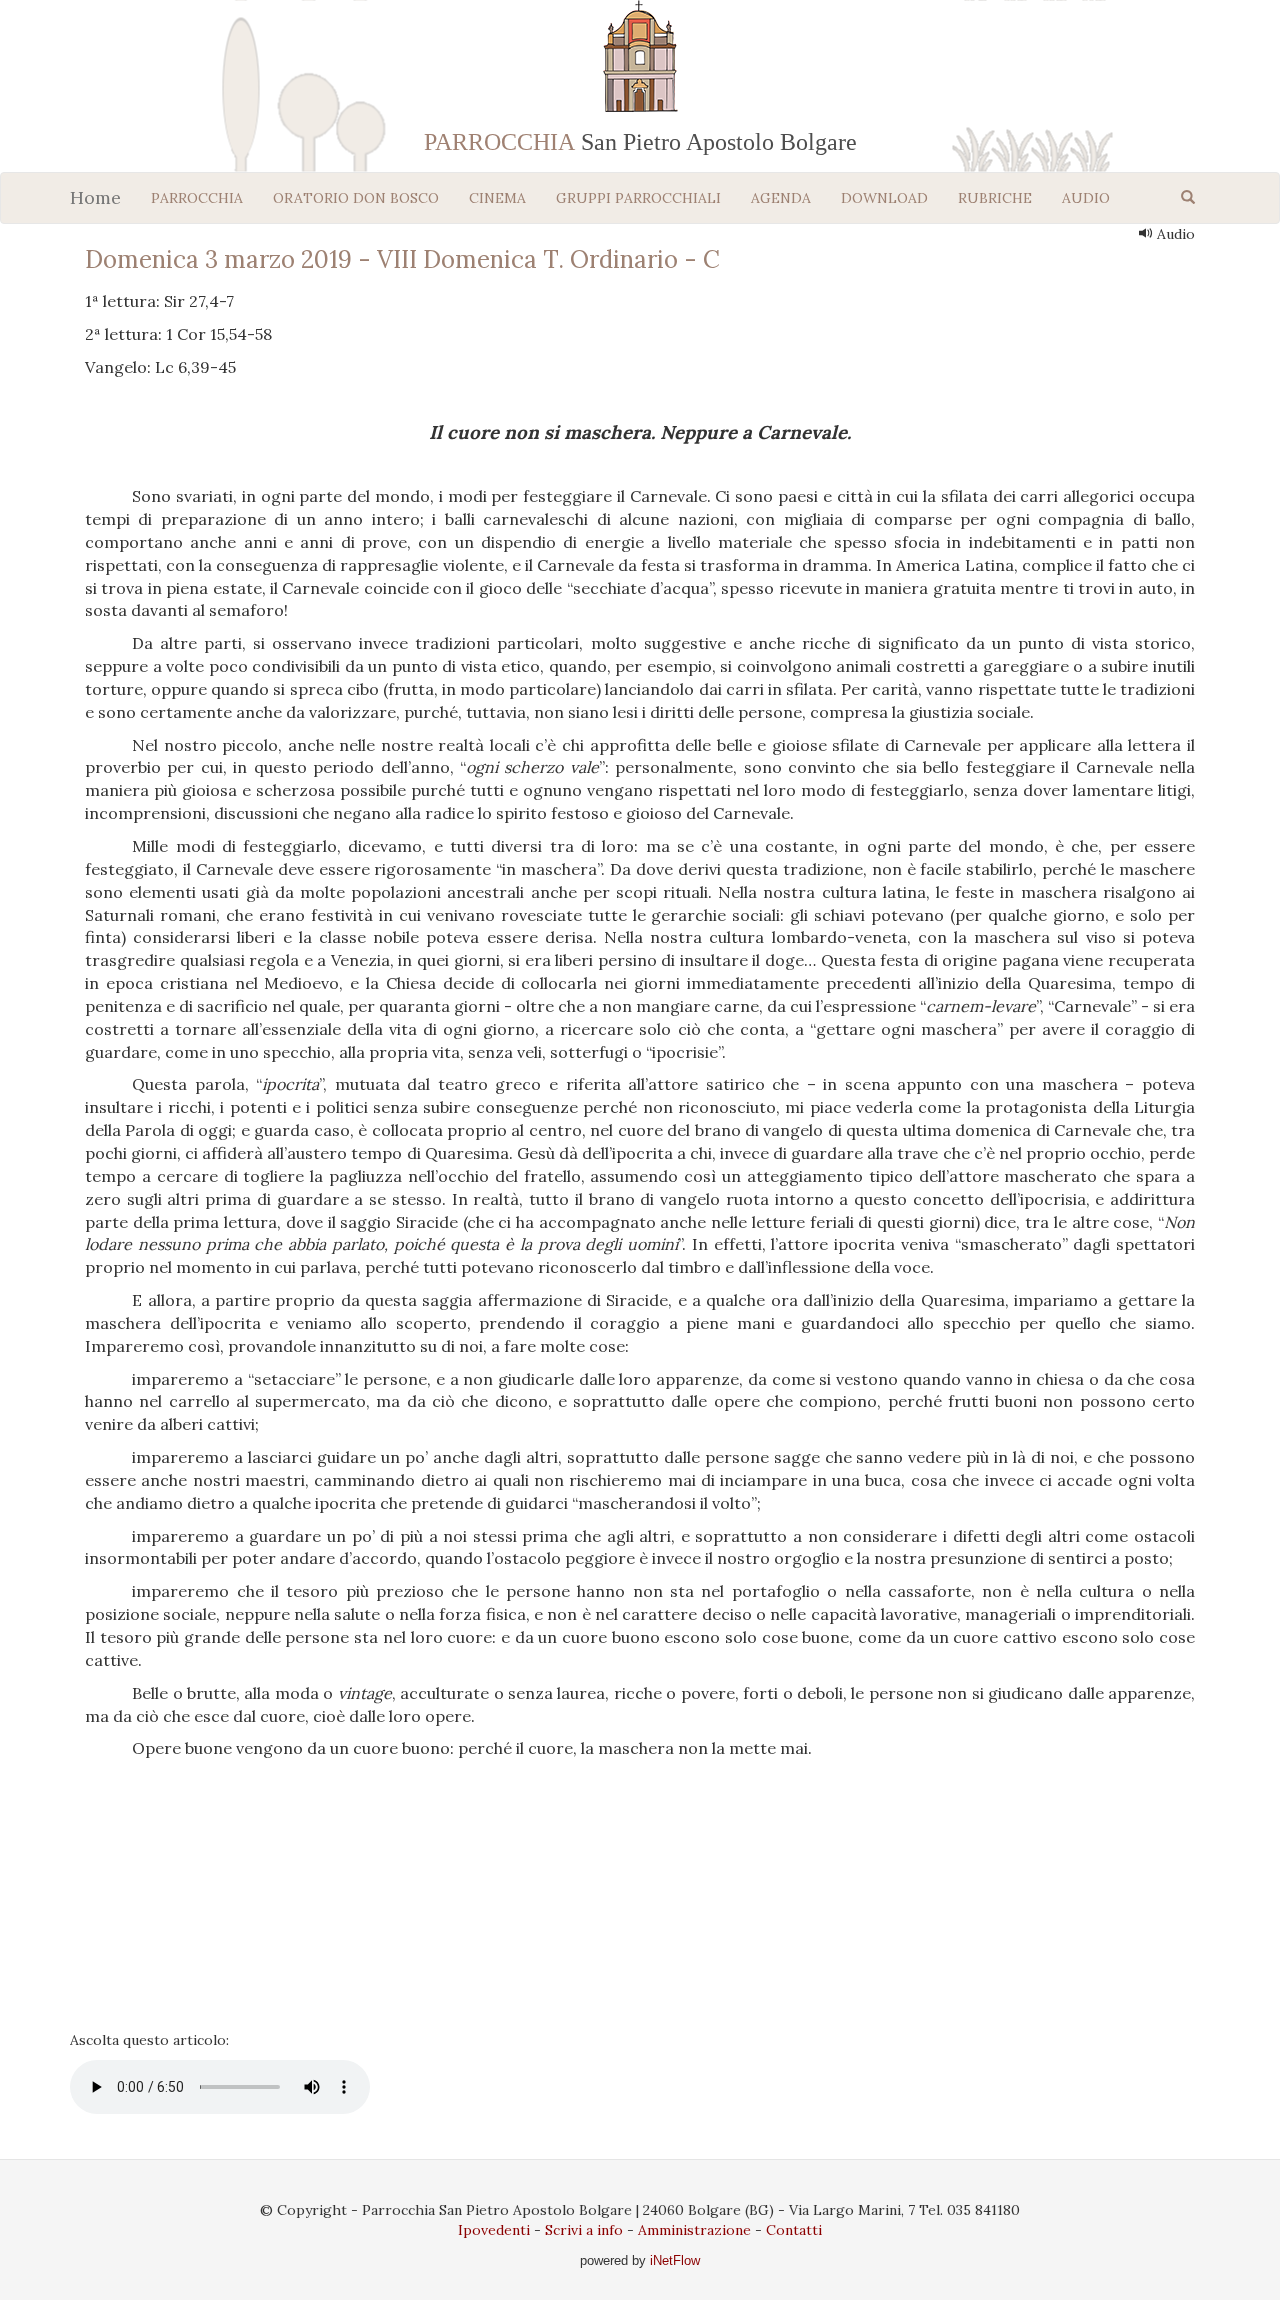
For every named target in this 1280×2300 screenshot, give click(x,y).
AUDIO (1086, 198)
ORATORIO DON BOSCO (356, 198)
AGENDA (781, 198)
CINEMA (497, 198)
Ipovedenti (494, 2230)
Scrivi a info (584, 2230)
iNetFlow (673, 2260)
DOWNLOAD (884, 198)
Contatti (794, 2230)
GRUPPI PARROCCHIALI (638, 198)
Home (95, 197)
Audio (1174, 234)
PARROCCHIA (197, 198)
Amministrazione (694, 2230)
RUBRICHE (995, 198)
